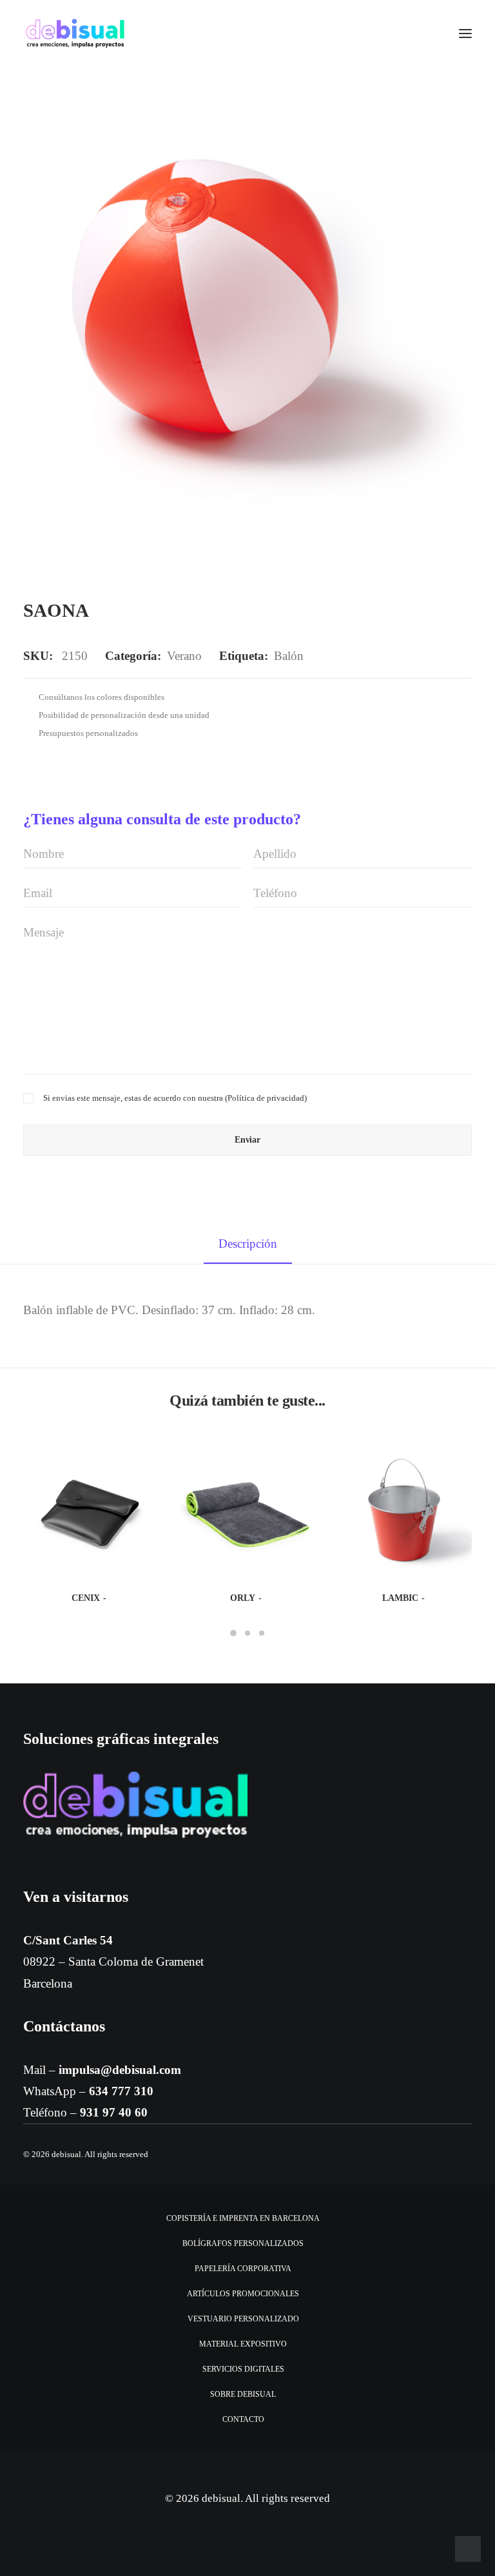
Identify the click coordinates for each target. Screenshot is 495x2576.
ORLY (243, 1598)
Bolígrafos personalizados (243, 2243)
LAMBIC (400, 1598)
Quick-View (142, 1459)
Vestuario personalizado (243, 2319)
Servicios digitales (243, 2369)
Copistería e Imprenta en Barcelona (243, 2218)
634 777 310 (121, 2091)
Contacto (243, 2419)
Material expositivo (243, 2344)
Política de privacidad (266, 1098)
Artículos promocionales (243, 2294)
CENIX (86, 1598)
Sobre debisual (243, 2394)
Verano (184, 656)
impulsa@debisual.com (120, 2070)
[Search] (427, 34)
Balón (289, 656)
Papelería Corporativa (243, 2269)
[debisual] (75, 34)
